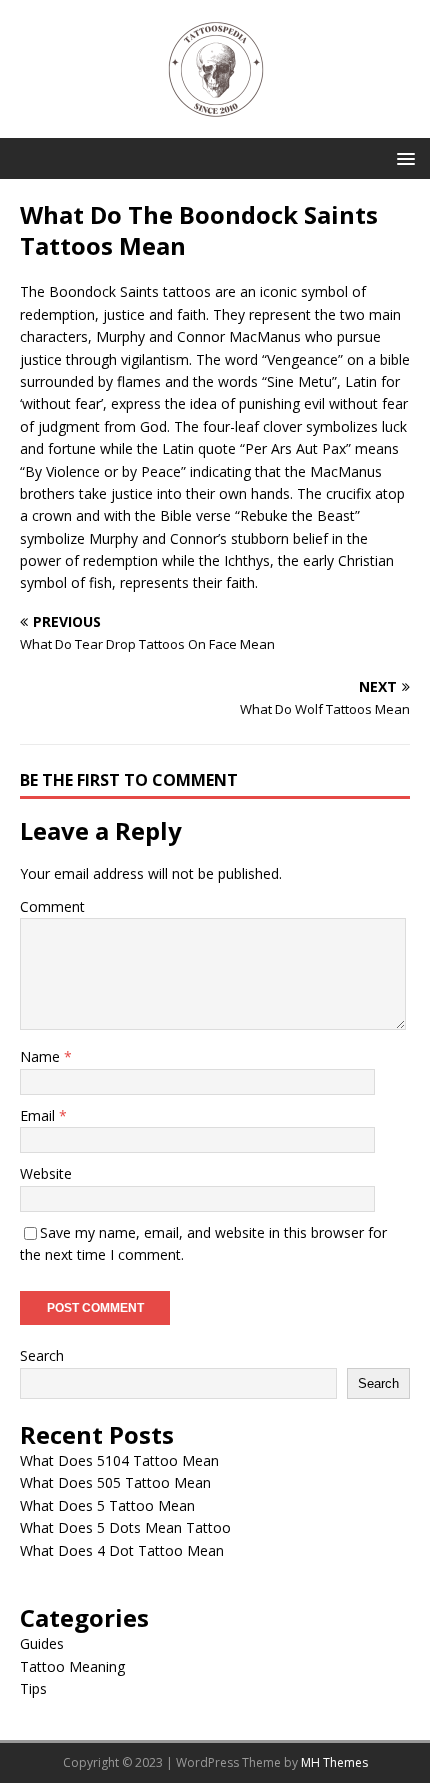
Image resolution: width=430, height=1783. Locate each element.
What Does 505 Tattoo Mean (115, 1482)
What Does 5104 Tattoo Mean (119, 1460)
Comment (52, 906)
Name (42, 1056)
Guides (42, 1643)
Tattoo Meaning (72, 1666)
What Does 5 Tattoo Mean (107, 1505)
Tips (33, 1688)
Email (39, 1115)
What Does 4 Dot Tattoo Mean (122, 1550)
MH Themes (334, 1762)
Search (42, 1355)
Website (46, 1173)
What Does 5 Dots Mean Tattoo (125, 1527)
